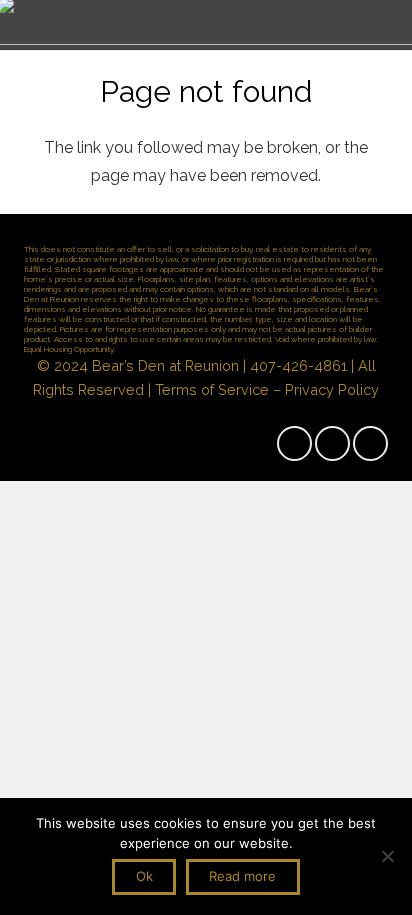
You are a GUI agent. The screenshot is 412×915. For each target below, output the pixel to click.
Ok (144, 876)
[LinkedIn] (370, 443)
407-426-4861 (298, 365)
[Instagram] (332, 443)
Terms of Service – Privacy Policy (267, 389)
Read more (242, 876)
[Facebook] (294, 443)
